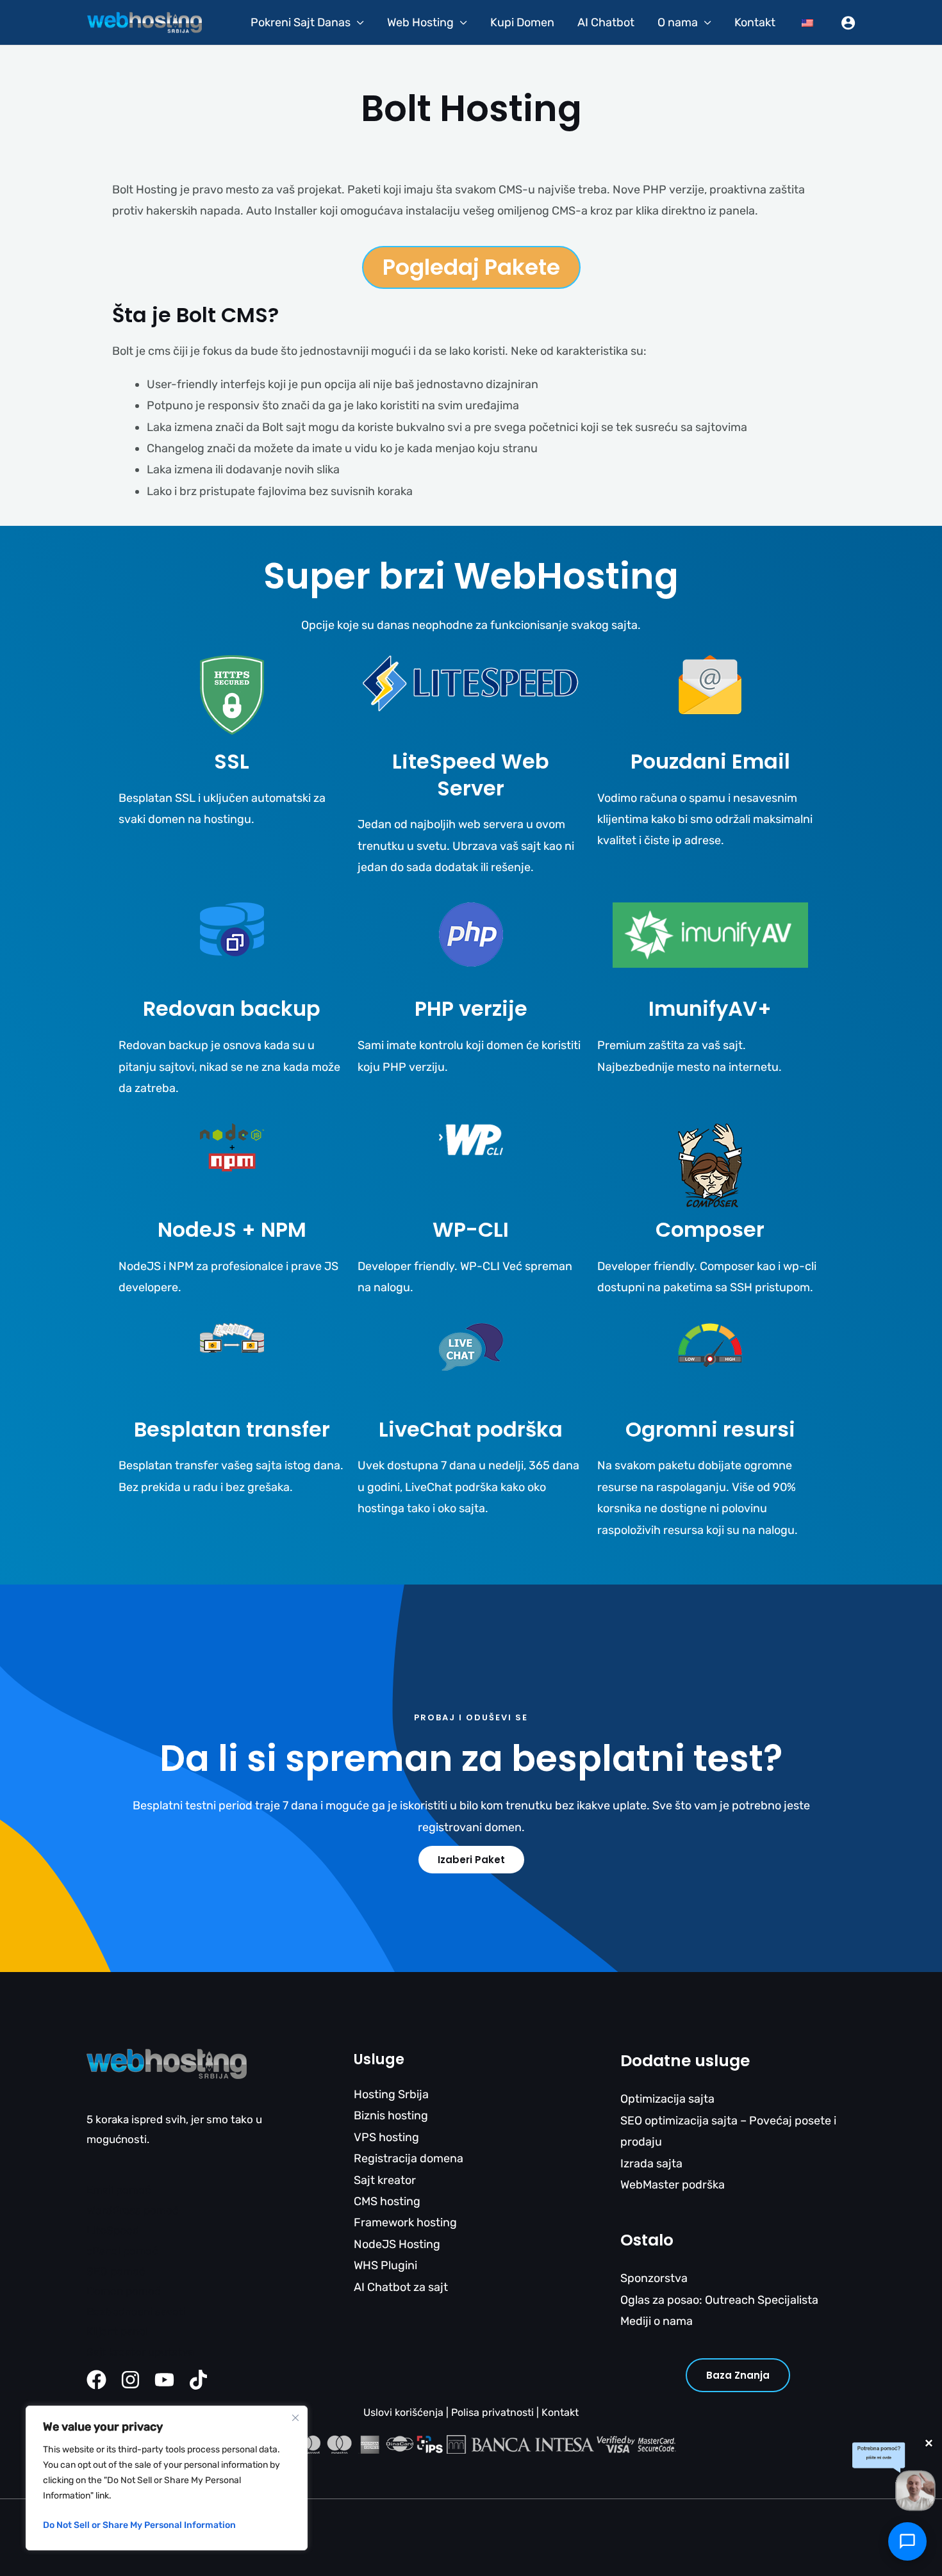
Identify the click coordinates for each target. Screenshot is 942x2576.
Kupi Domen (522, 22)
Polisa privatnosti (492, 2412)
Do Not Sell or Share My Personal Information (139, 2525)
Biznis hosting (391, 2115)
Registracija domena (409, 2158)
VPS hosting (386, 2137)
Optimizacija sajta (667, 2099)
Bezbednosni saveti (136, 2311)
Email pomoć (119, 2190)
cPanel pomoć (122, 2251)
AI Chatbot (606, 22)
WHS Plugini (385, 2265)
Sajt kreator (385, 2180)
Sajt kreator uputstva (140, 2352)
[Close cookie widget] (295, 2418)
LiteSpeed (113, 2230)
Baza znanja (738, 2375)
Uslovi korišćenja (403, 2412)
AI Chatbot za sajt (401, 2287)
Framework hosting (405, 2222)
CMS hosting (387, 2201)
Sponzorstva (654, 2278)
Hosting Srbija (391, 2094)
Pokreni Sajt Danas (301, 22)
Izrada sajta (651, 2164)
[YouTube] (164, 2380)
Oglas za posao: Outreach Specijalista (719, 2300)
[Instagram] (130, 2380)
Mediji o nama (657, 2321)
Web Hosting (420, 22)
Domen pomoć (123, 2291)
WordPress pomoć (132, 2210)
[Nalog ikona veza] (848, 23)
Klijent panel (117, 2331)
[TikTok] (198, 2380)
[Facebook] (96, 2380)
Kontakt (755, 22)
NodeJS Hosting (397, 2244)
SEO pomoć (116, 2271)
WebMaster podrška (673, 2185)
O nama (678, 22)
